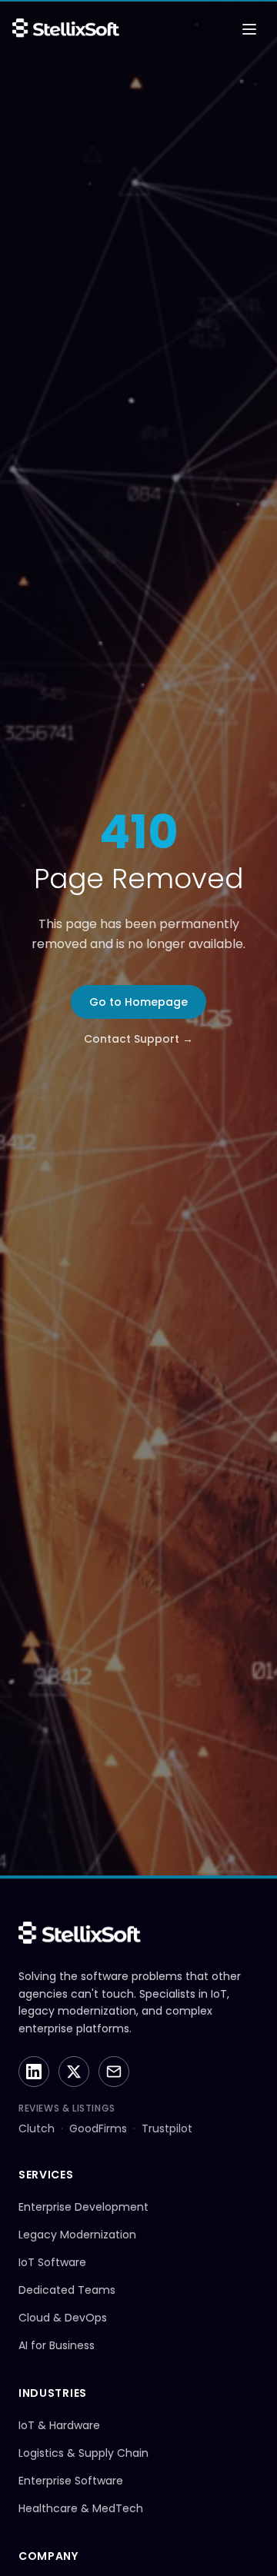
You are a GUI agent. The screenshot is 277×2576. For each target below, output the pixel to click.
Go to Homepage (138, 1002)
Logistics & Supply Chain (83, 2453)
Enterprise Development (83, 2207)
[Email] (114, 2072)
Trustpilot (167, 2128)
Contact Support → (138, 1039)
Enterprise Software (71, 2481)
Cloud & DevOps (63, 2318)
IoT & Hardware (59, 2425)
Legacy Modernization (77, 2235)
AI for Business (57, 2345)
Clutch (37, 2128)
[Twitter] (74, 2072)
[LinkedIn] (34, 2072)
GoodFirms (98, 2128)
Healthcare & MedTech (81, 2508)
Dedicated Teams (67, 2290)
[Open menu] (249, 29)
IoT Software (52, 2262)
